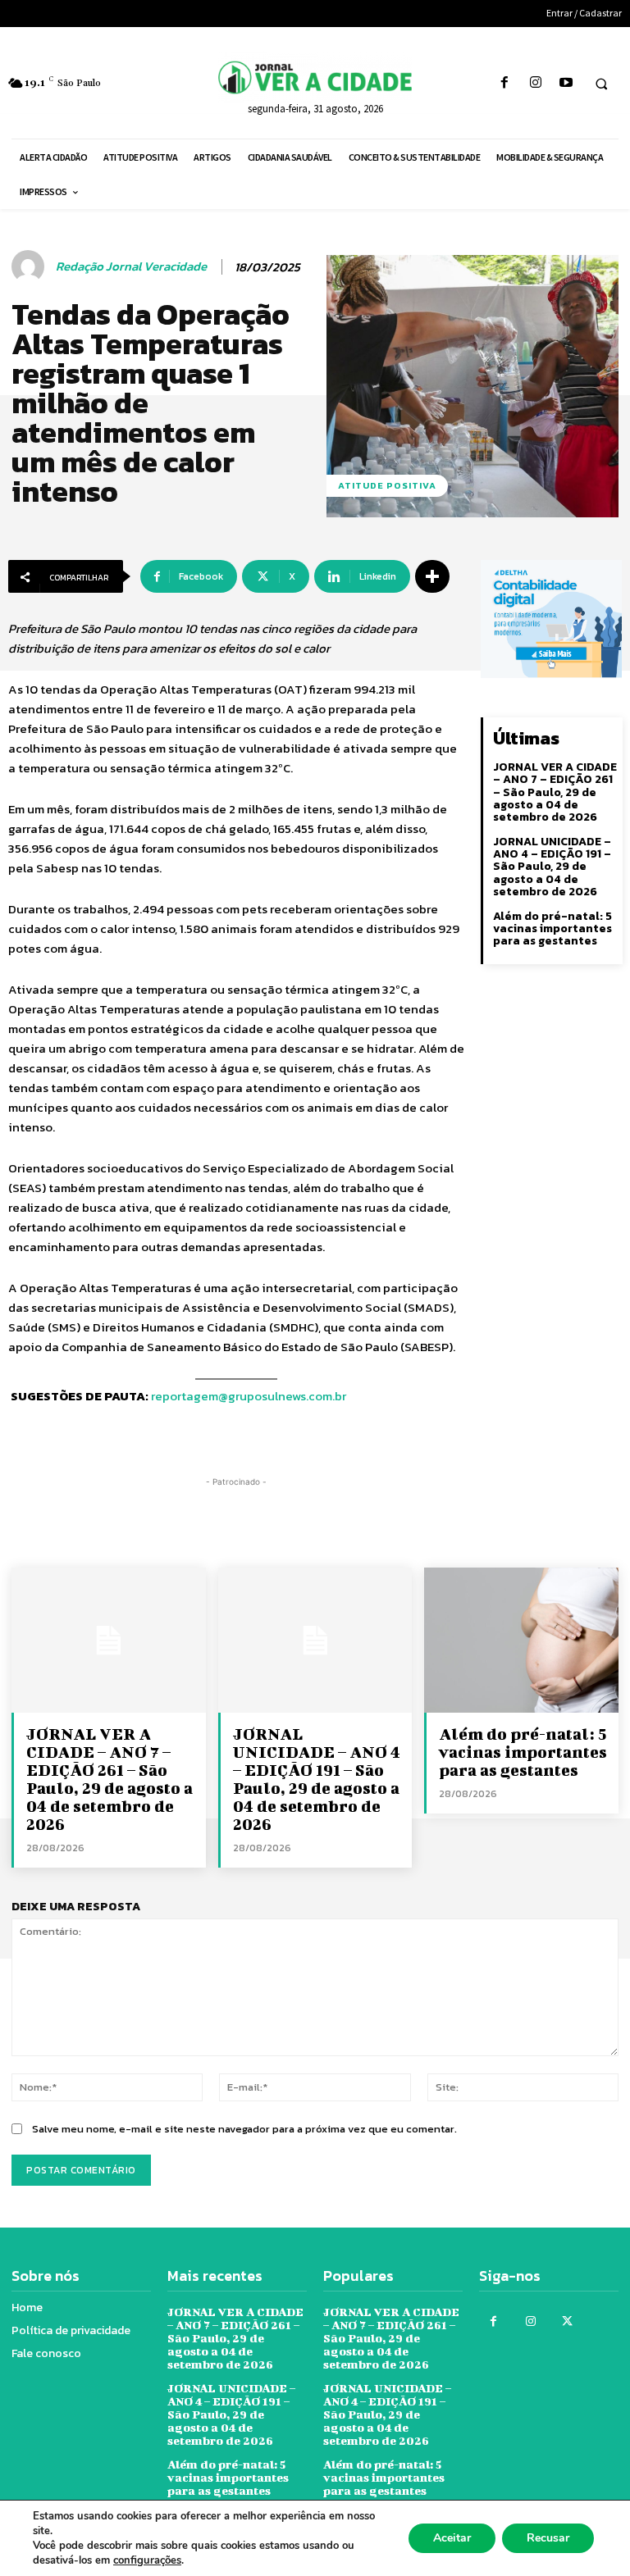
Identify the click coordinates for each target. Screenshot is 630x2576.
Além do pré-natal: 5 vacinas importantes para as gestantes (552, 929)
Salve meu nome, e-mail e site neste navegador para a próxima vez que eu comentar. (244, 2129)
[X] (567, 2321)
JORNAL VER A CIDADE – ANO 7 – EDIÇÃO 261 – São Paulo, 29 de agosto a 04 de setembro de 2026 (555, 792)
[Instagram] (535, 83)
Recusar (548, 2538)
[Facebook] (505, 83)
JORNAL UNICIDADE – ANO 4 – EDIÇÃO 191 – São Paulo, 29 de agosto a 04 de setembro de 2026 (552, 867)
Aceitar (452, 2538)
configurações (147, 2560)
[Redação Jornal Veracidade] (30, 266)
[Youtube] (566, 83)
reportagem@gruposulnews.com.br (249, 1396)
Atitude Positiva (387, 485)
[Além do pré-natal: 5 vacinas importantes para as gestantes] (521, 1640)
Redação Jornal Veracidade (131, 266)
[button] (601, 84)
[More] (432, 576)
